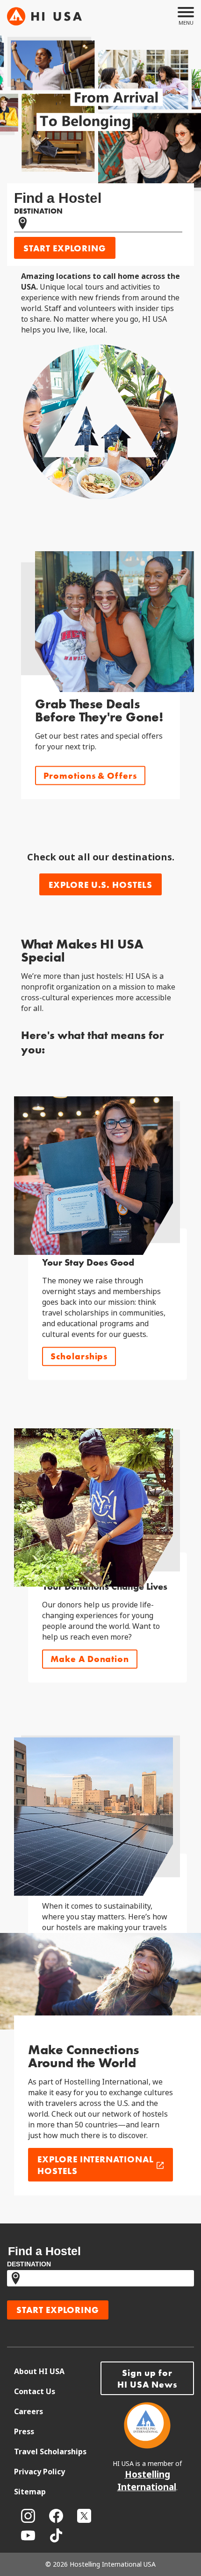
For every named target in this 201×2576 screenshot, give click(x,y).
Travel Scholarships (50, 2452)
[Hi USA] (44, 16)
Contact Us (35, 2392)
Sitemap (30, 2492)
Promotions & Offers (90, 776)
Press (24, 2432)
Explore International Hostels (96, 2165)
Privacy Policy (39, 2472)
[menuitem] (57, 2372)
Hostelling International (147, 2481)
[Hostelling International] (147, 2446)
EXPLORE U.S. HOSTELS (100, 885)
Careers (29, 2412)
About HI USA (39, 2372)
